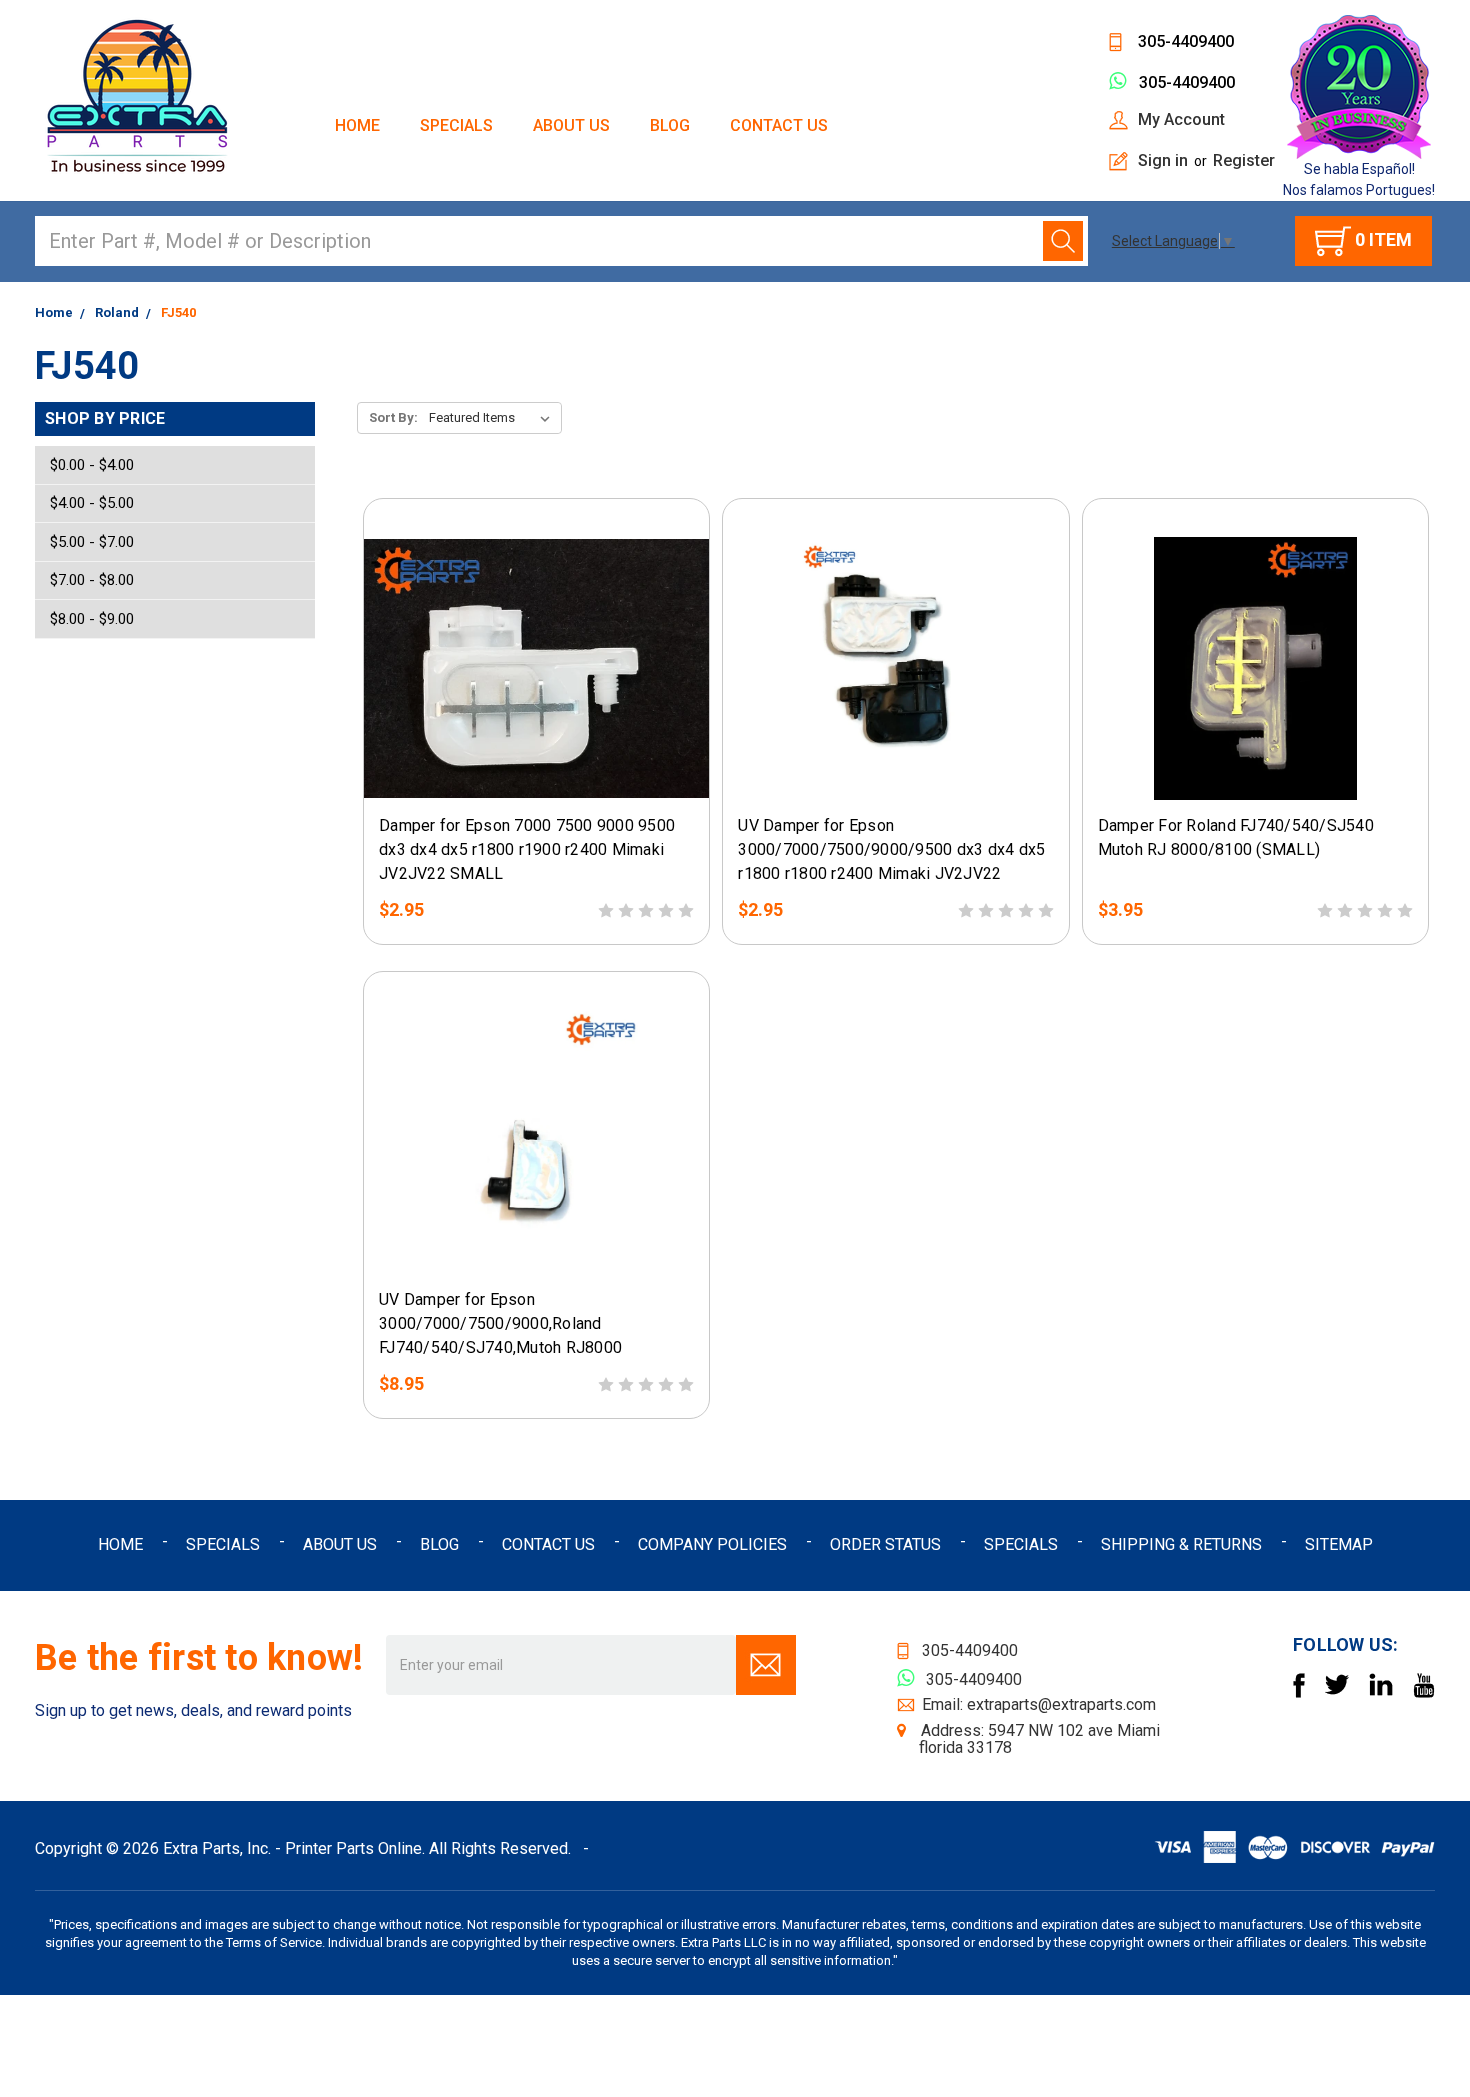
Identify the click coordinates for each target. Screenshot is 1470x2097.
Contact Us (779, 125)
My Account (1181, 119)
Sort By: (393, 417)
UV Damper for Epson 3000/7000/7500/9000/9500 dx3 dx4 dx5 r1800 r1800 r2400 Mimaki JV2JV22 (891, 849)
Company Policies (712, 1544)
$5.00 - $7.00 (92, 542)
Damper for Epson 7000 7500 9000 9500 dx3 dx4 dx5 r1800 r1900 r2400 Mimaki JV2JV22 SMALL (527, 849)
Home (357, 125)
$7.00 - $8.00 (92, 580)
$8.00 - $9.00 (92, 619)
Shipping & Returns (1181, 1544)
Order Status (885, 1544)
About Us (571, 125)
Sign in (1163, 160)
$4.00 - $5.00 (92, 503)
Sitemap (1339, 1544)
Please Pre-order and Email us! (536, 785)
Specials (456, 125)
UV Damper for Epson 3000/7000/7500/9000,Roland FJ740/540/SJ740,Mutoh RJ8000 (500, 1323)
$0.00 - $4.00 (92, 465)
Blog (670, 125)
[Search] (1063, 241)
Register (1244, 160)
